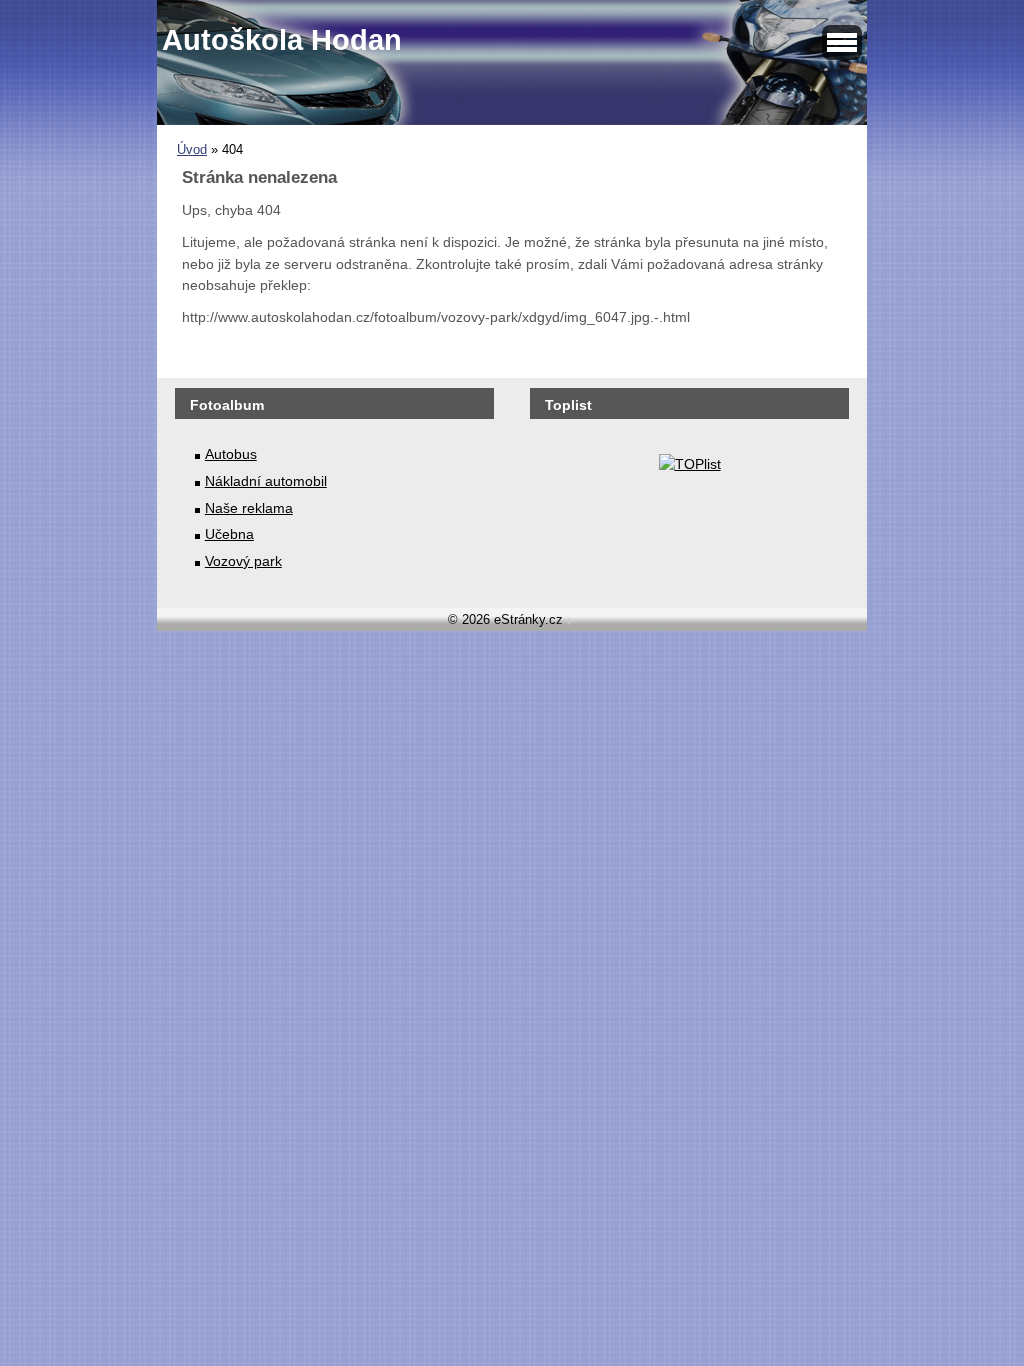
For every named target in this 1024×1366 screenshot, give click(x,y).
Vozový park (243, 561)
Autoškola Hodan (282, 40)
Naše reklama (249, 508)
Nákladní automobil (266, 481)
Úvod (192, 149)
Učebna (229, 534)
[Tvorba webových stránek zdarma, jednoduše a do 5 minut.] (570, 621)
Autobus (231, 454)
